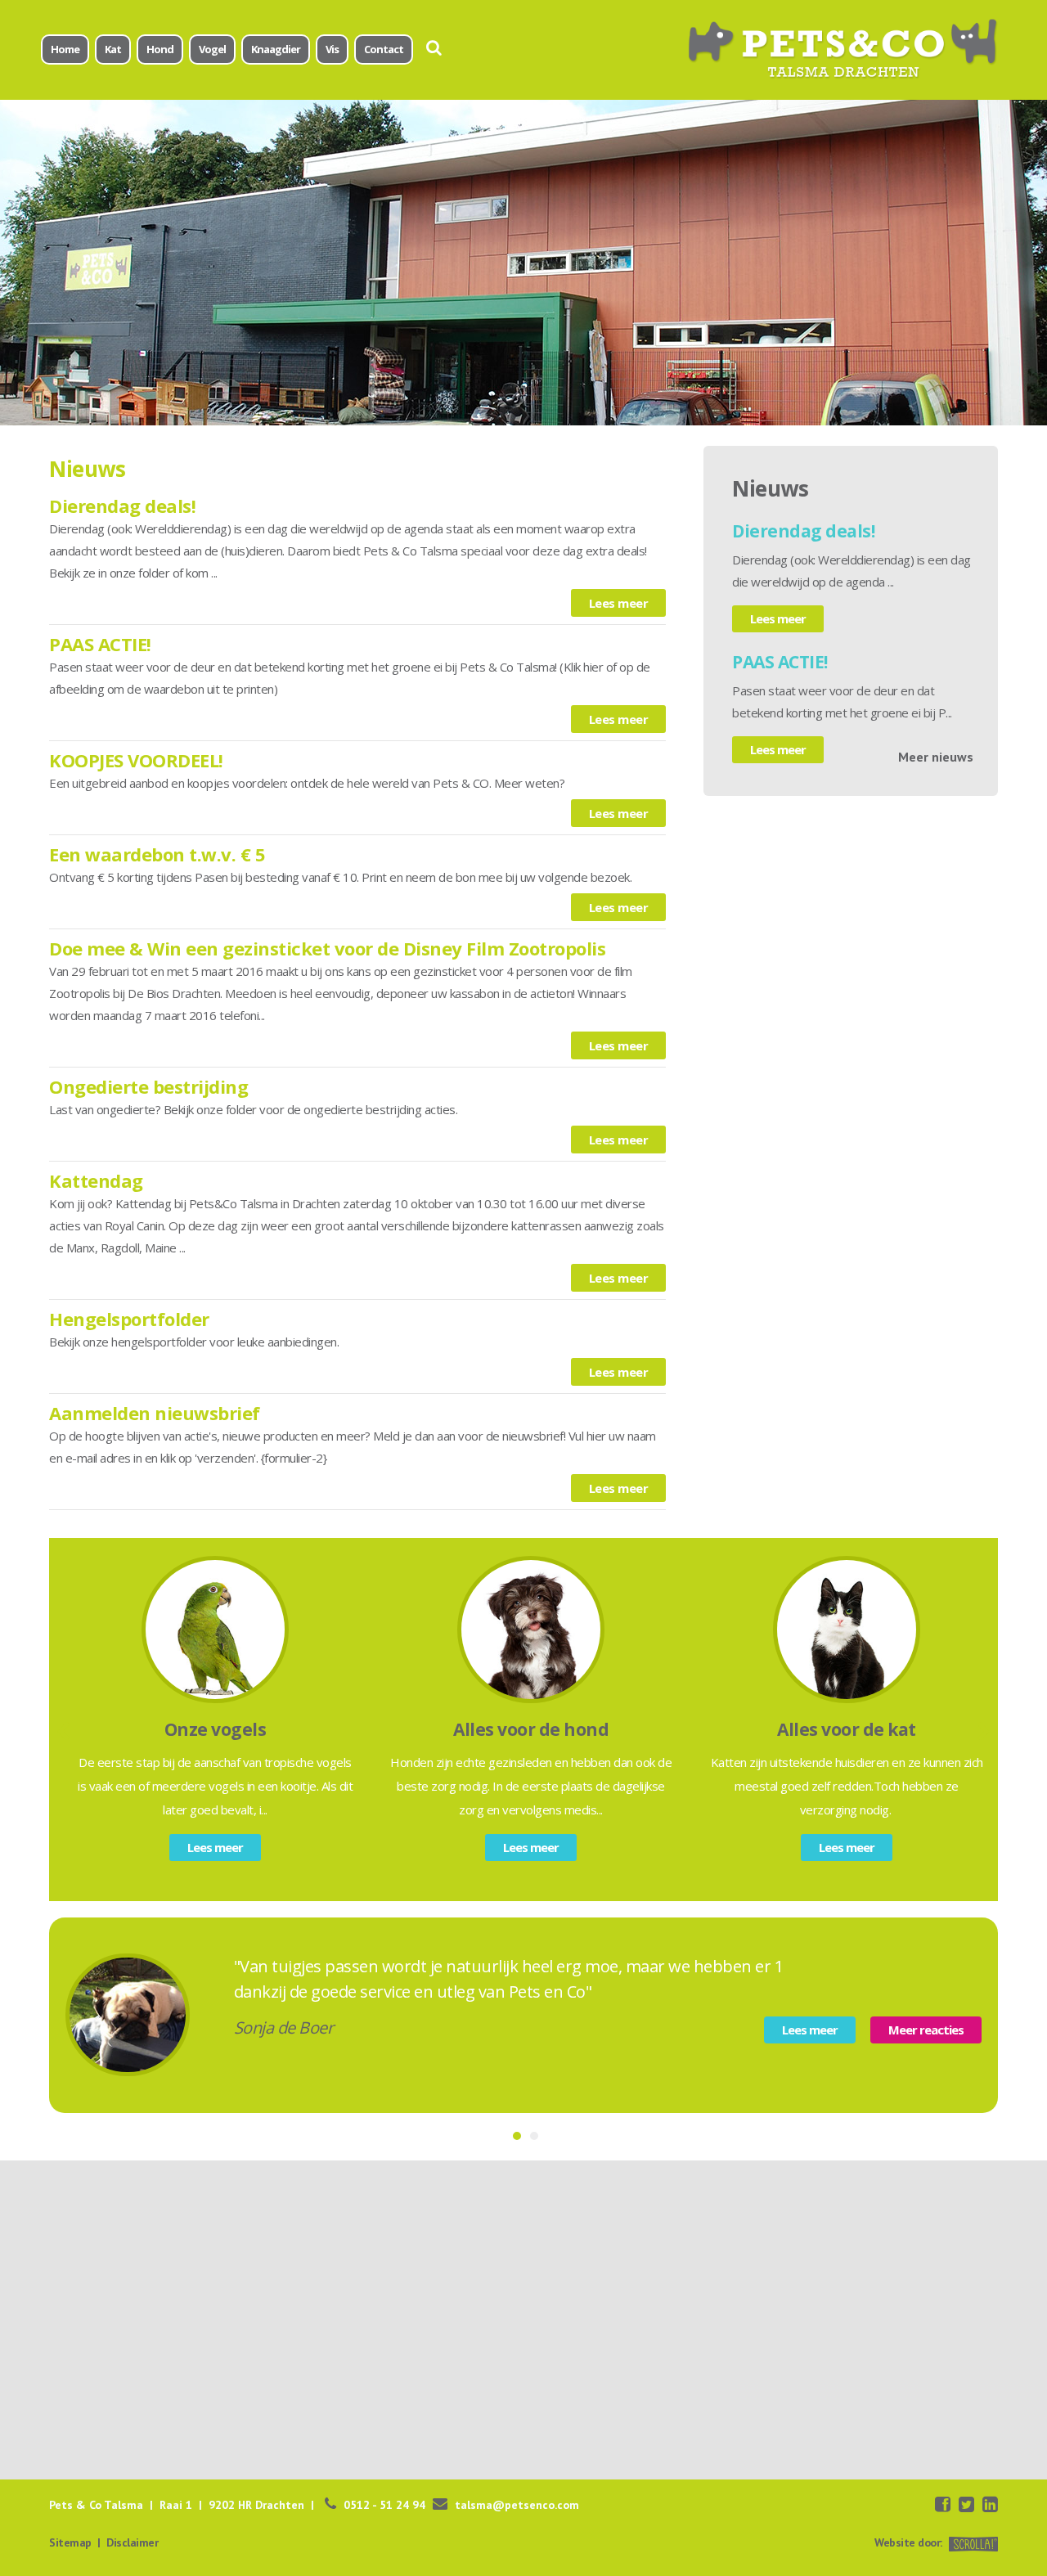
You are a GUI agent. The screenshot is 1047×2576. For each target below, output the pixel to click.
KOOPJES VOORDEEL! (136, 760)
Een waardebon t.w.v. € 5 (157, 854)
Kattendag (96, 1180)
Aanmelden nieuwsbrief (155, 1413)
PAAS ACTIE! (100, 644)
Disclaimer (132, 2542)
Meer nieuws (936, 757)
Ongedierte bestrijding (148, 1086)
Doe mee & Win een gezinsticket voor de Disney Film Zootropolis (327, 948)
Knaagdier (276, 49)
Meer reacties (926, 2030)
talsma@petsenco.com (517, 2505)
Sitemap (70, 2542)
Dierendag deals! (122, 506)
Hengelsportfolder (129, 1319)
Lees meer (619, 603)
